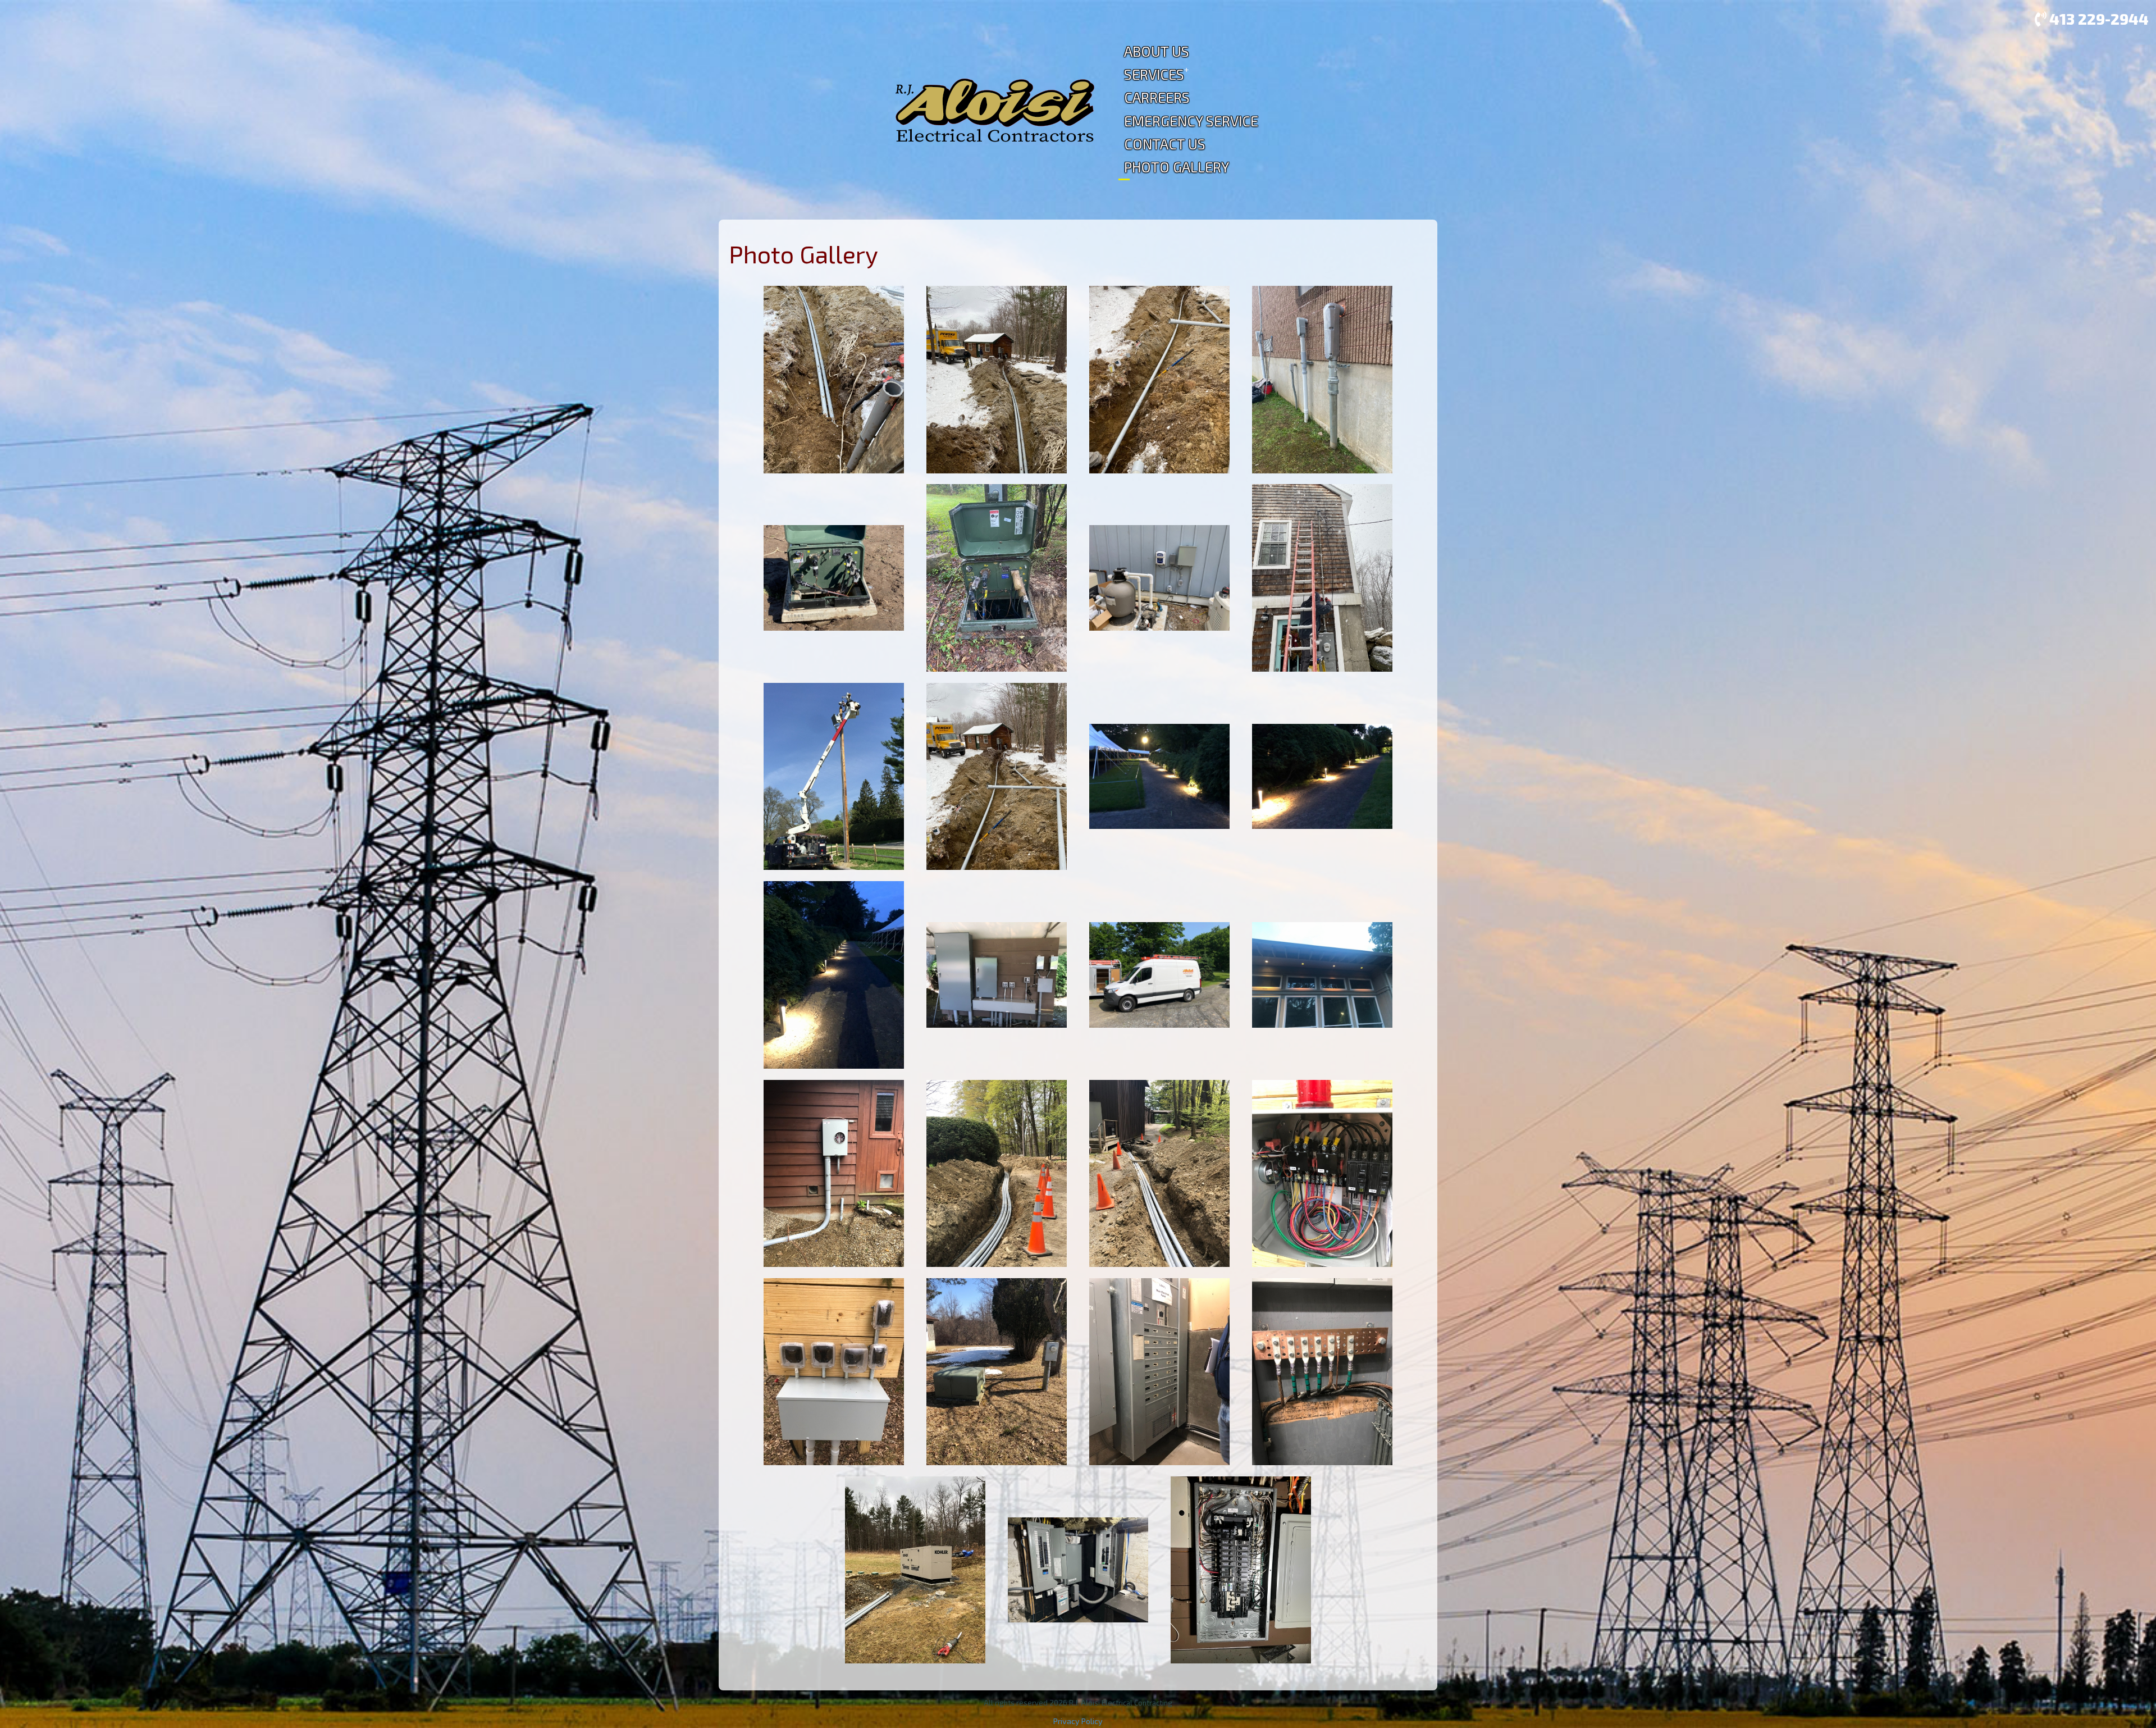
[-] (834, 379)
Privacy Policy (1078, 1721)
